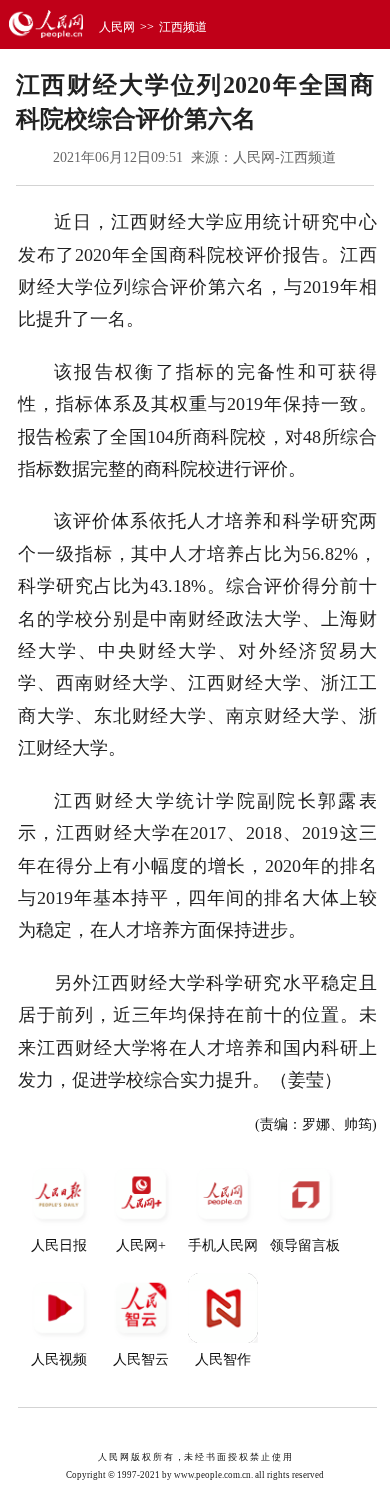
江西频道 (183, 27)
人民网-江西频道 (284, 157)
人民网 (117, 27)
